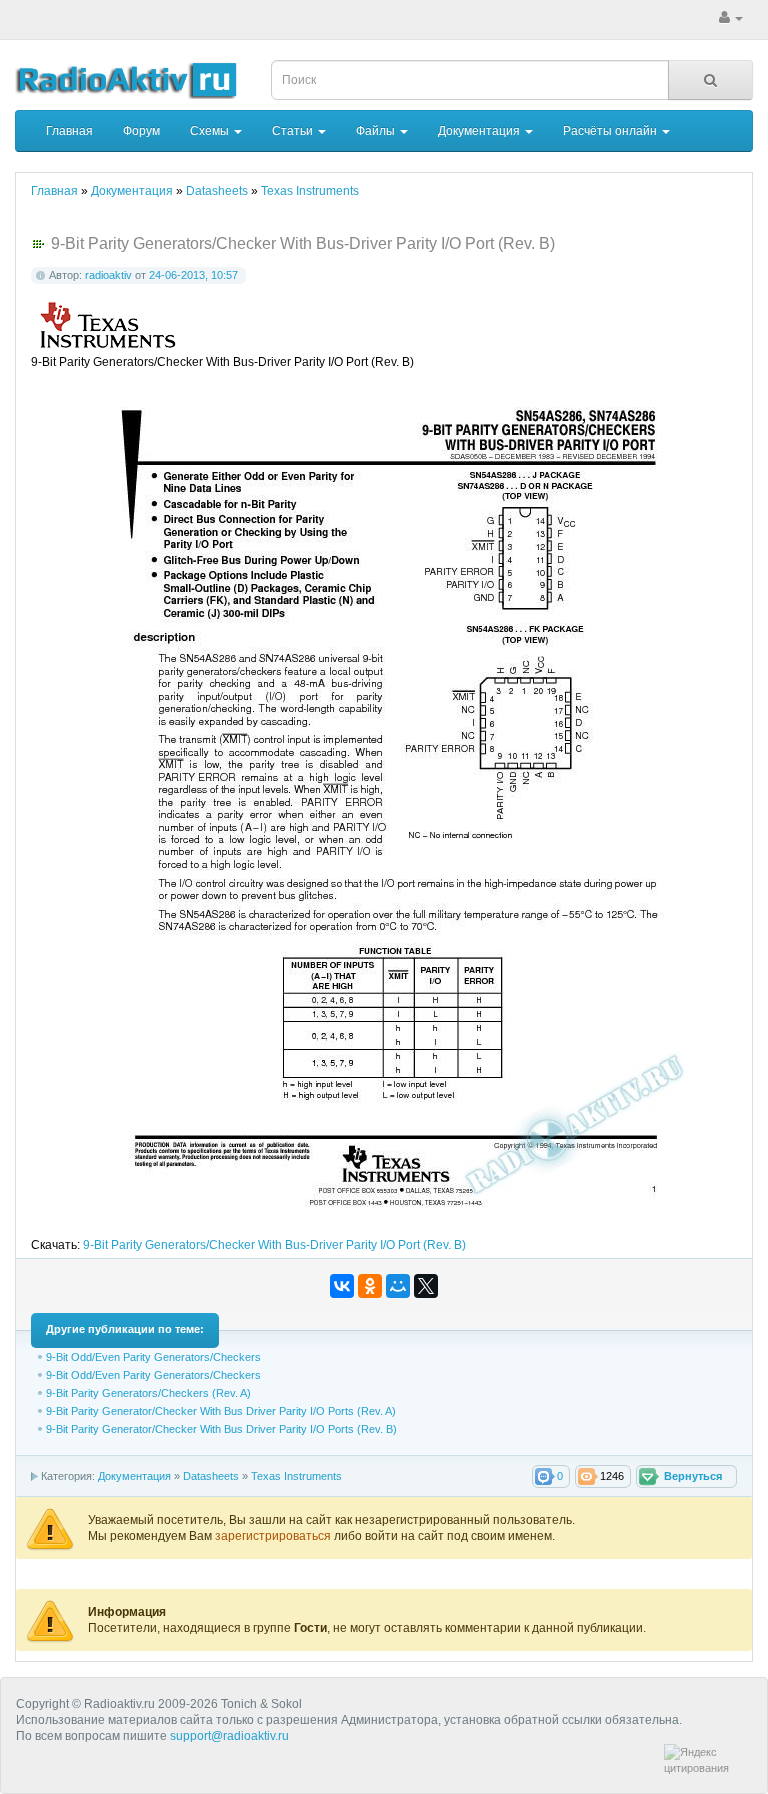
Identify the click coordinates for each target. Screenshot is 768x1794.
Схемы (211, 131)
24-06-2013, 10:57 (193, 275)
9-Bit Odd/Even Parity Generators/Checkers (153, 1357)
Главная (69, 131)
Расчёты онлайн (611, 131)
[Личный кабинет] (731, 18)
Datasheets (211, 1476)
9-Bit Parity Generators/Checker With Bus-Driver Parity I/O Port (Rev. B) (274, 1245)
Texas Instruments (296, 1476)
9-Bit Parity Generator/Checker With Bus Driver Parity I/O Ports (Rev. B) (221, 1429)
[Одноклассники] (370, 1286)
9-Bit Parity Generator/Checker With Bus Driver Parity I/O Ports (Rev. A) (221, 1411)
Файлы (377, 131)
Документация (480, 131)
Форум (141, 131)
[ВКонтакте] (342, 1286)
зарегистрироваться (274, 1536)
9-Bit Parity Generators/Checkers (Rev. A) (148, 1393)
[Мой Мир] (398, 1286)
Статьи (294, 131)
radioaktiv (108, 275)
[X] (426, 1286)
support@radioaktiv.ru (229, 1736)
